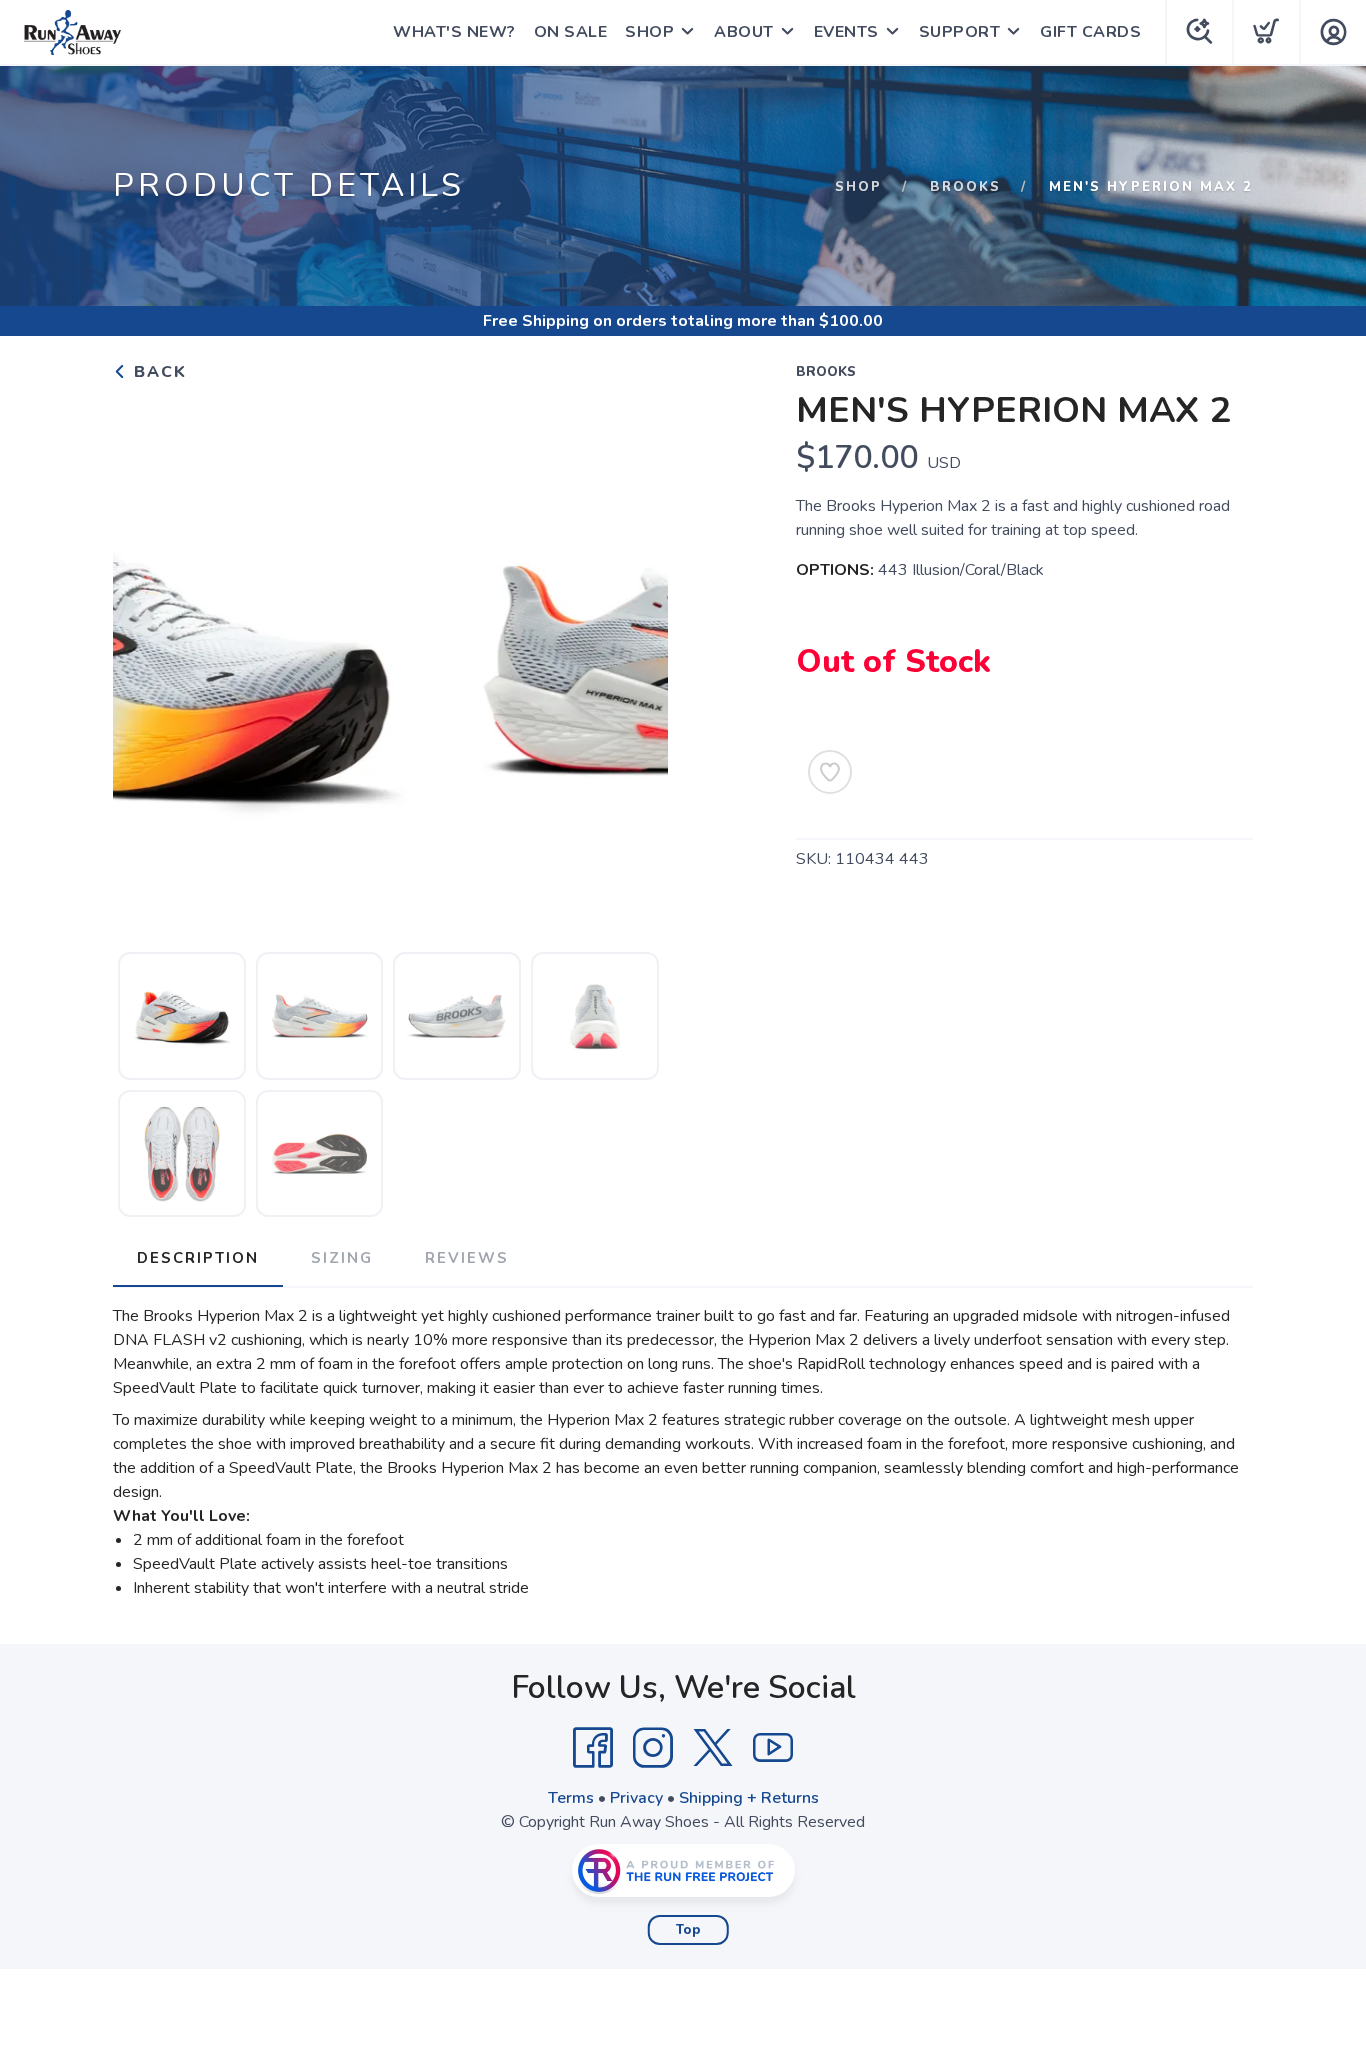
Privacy (636, 1798)
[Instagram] (653, 1748)
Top (688, 1930)
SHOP (649, 32)
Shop (858, 187)
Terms (571, 1798)
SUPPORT (960, 32)
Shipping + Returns (749, 1798)
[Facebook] (593, 1748)
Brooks (965, 187)
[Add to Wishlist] (830, 772)
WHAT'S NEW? (454, 32)
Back (157, 372)
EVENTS (846, 32)
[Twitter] (713, 1748)
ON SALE (571, 32)
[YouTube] (773, 1748)
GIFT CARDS (1090, 32)
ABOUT (744, 32)
